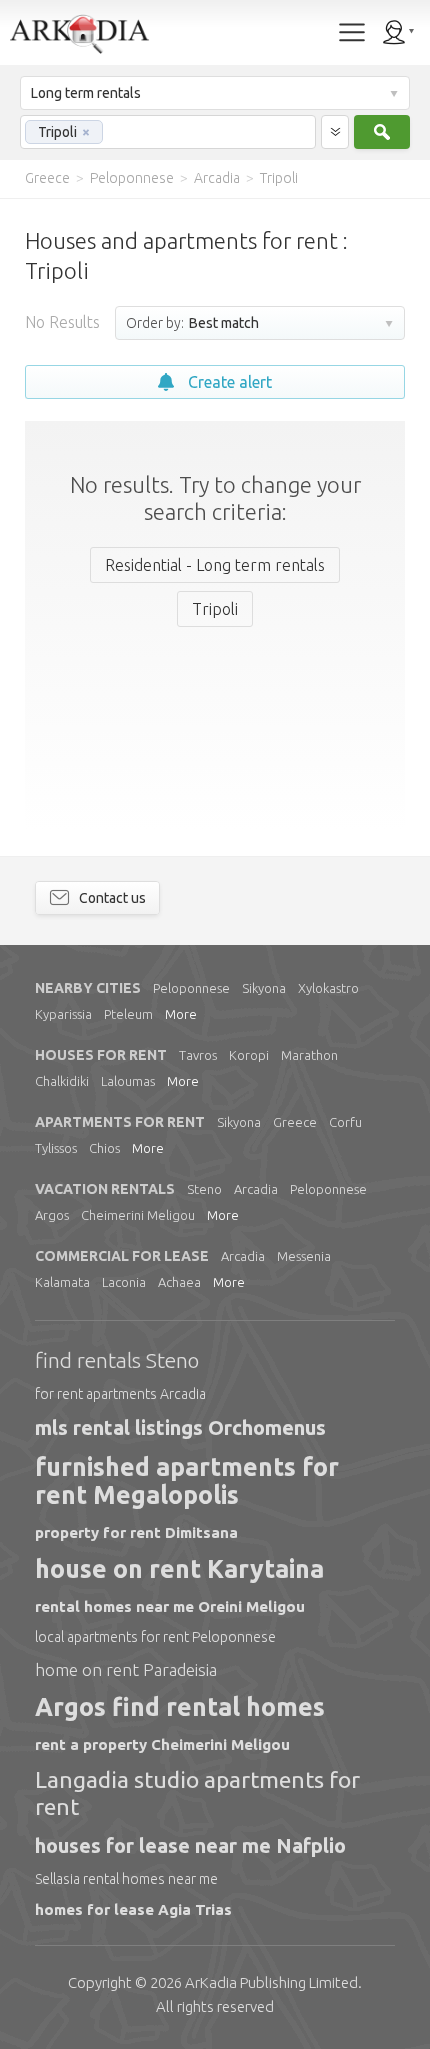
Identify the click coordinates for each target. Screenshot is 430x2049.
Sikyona (264, 988)
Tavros (198, 1055)
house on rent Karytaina (179, 1569)
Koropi (249, 1055)
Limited (271, 1982)
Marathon (309, 1055)
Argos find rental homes (180, 1707)
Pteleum (128, 1014)
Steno (204, 1189)
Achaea (179, 1282)
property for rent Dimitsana (136, 1532)
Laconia (124, 1282)
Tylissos (56, 1148)
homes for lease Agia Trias (133, 1909)
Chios (104, 1148)
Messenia (304, 1256)
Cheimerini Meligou (138, 1215)
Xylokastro (328, 988)
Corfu (345, 1122)
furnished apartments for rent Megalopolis (187, 1481)
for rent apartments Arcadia (120, 1394)
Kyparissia (63, 1014)
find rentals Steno (117, 1360)
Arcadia (256, 1189)
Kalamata (62, 1282)
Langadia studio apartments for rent (197, 1792)
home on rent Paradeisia (126, 1669)
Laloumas (128, 1081)
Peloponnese (191, 988)
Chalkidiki (62, 1081)
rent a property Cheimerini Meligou (162, 1744)
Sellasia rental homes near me (126, 1879)
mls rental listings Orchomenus (180, 1427)
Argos (52, 1215)
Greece (295, 1122)
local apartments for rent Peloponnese (155, 1637)
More (181, 1014)
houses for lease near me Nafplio (190, 1845)
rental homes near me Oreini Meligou (170, 1606)
